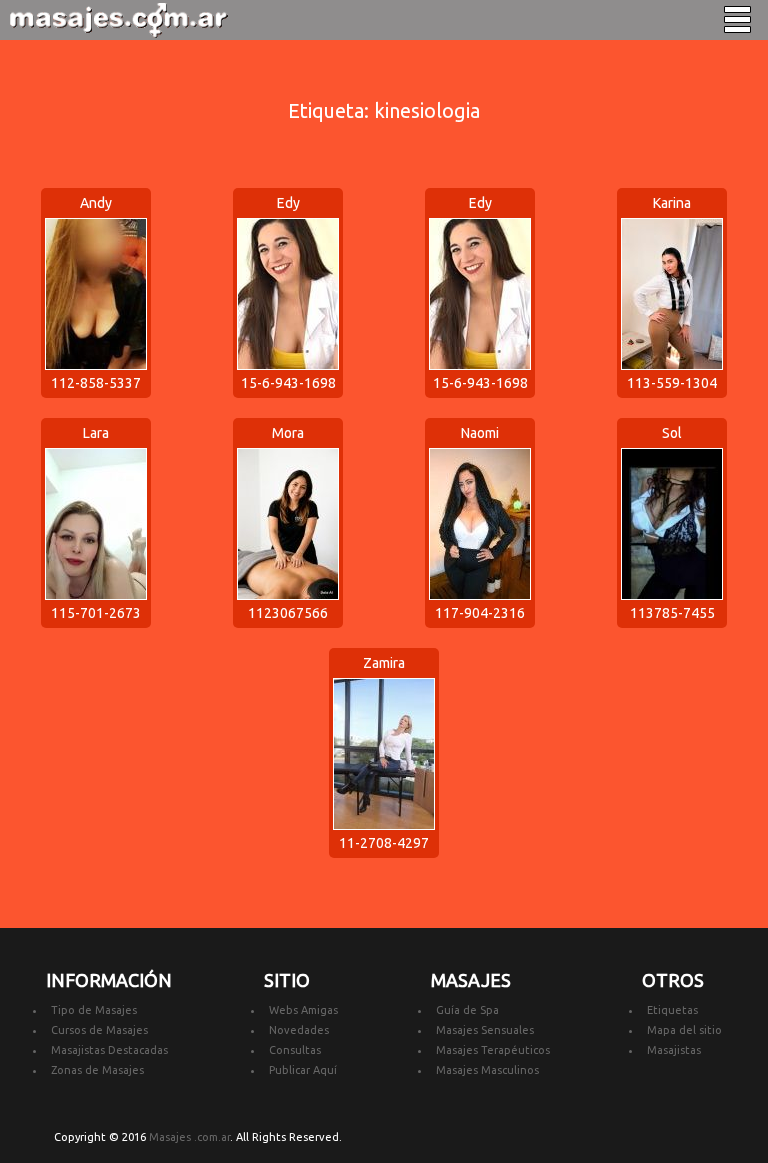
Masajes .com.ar (189, 1137)
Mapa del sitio (684, 1030)
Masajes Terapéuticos (493, 1050)
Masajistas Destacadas (109, 1050)
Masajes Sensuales (485, 1030)
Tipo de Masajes (94, 1010)
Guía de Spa (467, 1010)
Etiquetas (672, 1010)
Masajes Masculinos (487, 1070)
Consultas (295, 1050)
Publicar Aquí (303, 1070)
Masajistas (674, 1050)
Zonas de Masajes (97, 1070)
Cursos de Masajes (99, 1030)
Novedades (299, 1030)
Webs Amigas (303, 1010)
